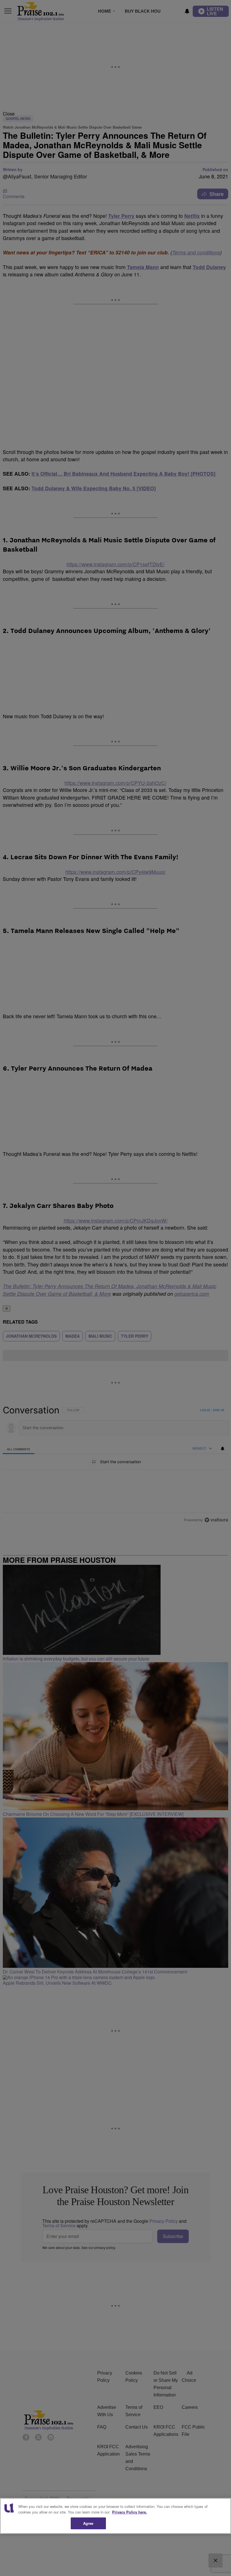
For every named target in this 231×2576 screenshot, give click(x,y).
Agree (88, 2523)
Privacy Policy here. (130, 2512)
